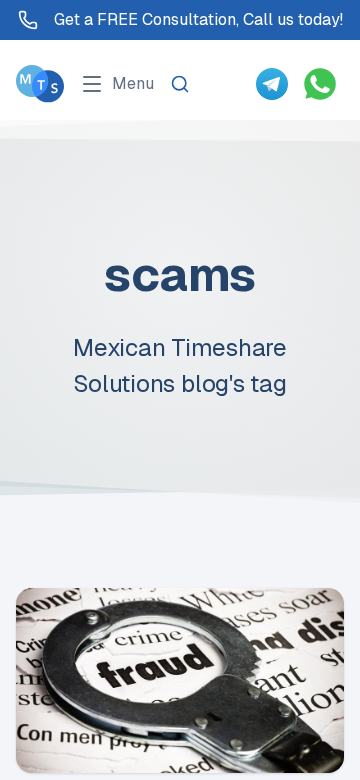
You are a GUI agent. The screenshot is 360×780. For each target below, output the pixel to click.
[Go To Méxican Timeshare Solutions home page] (40, 83)
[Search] (180, 84)
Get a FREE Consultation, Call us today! (198, 19)
